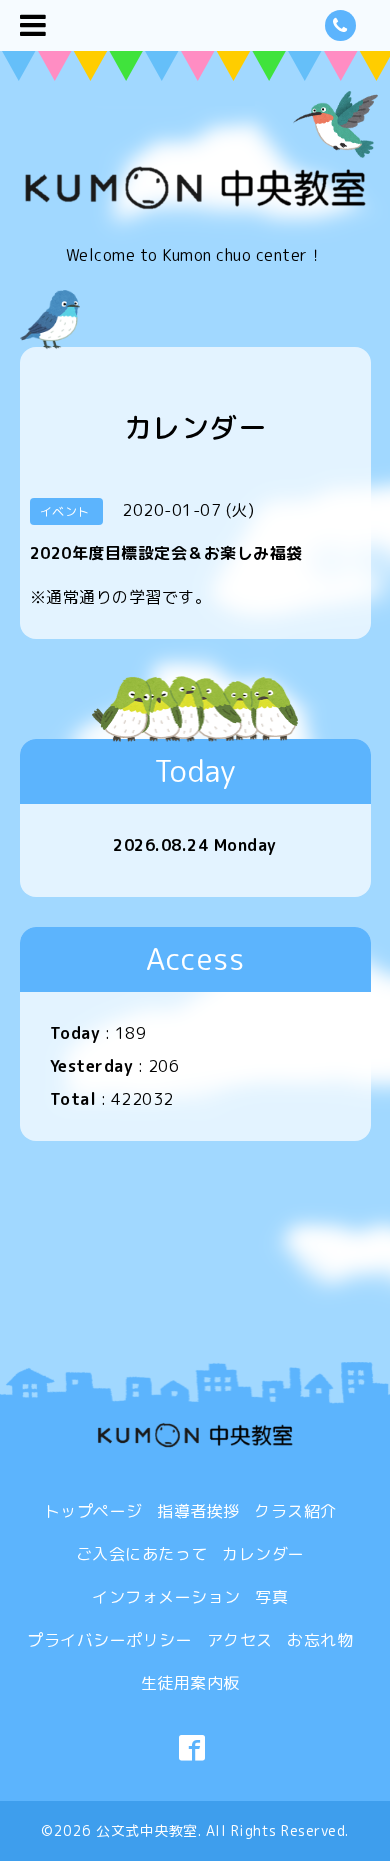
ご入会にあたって (142, 1554)
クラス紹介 (295, 1511)
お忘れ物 (320, 1640)
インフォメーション (166, 1597)
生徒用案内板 (190, 1683)
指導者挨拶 (198, 1511)
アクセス (240, 1640)
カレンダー (263, 1554)
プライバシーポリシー (109, 1640)
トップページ (93, 1511)
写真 (271, 1597)
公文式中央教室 (147, 1830)
